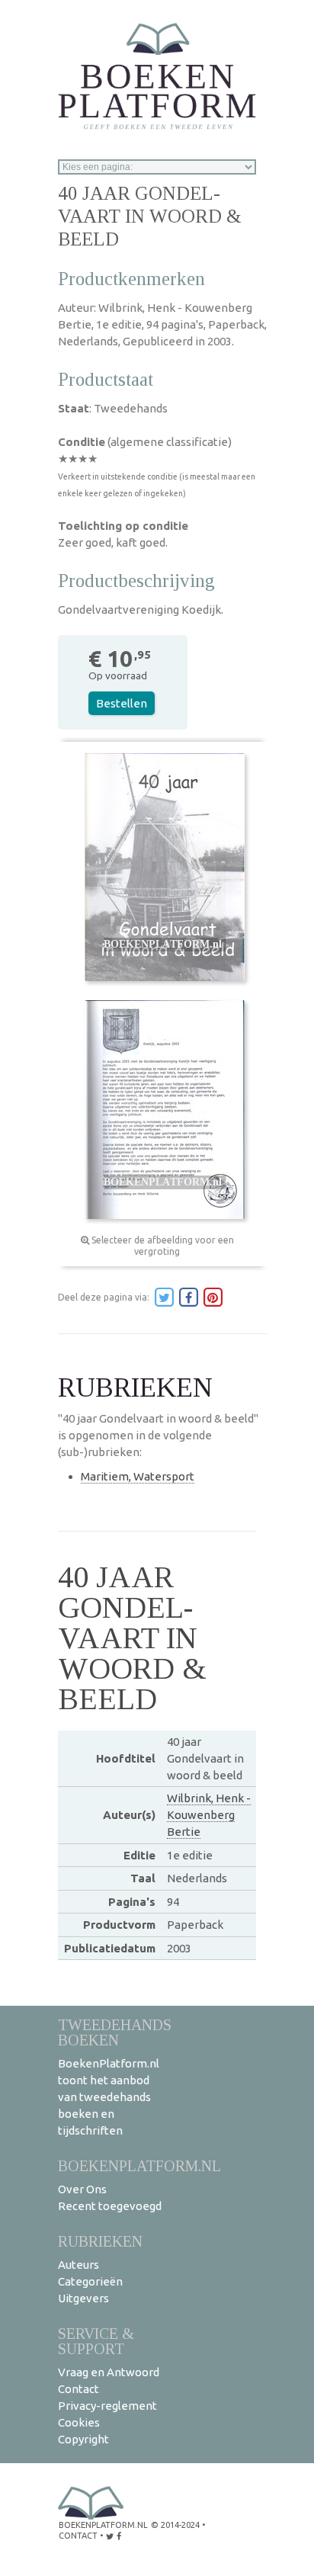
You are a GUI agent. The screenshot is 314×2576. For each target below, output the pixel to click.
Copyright (83, 2439)
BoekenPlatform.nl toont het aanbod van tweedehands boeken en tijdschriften (109, 2097)
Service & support (96, 2341)
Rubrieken (100, 2241)
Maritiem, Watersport (138, 1476)
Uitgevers (83, 2298)
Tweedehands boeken (115, 2032)
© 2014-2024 (175, 2525)
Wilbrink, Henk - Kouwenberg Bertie (209, 1815)
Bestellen (122, 703)
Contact (78, 2389)
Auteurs (78, 2265)
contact (78, 2536)
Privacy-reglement (107, 2406)
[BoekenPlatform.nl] (157, 71)
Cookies (79, 2422)
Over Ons (82, 2189)
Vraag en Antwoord (109, 2372)
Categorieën (90, 2281)
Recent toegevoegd (110, 2206)
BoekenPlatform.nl (139, 2165)
